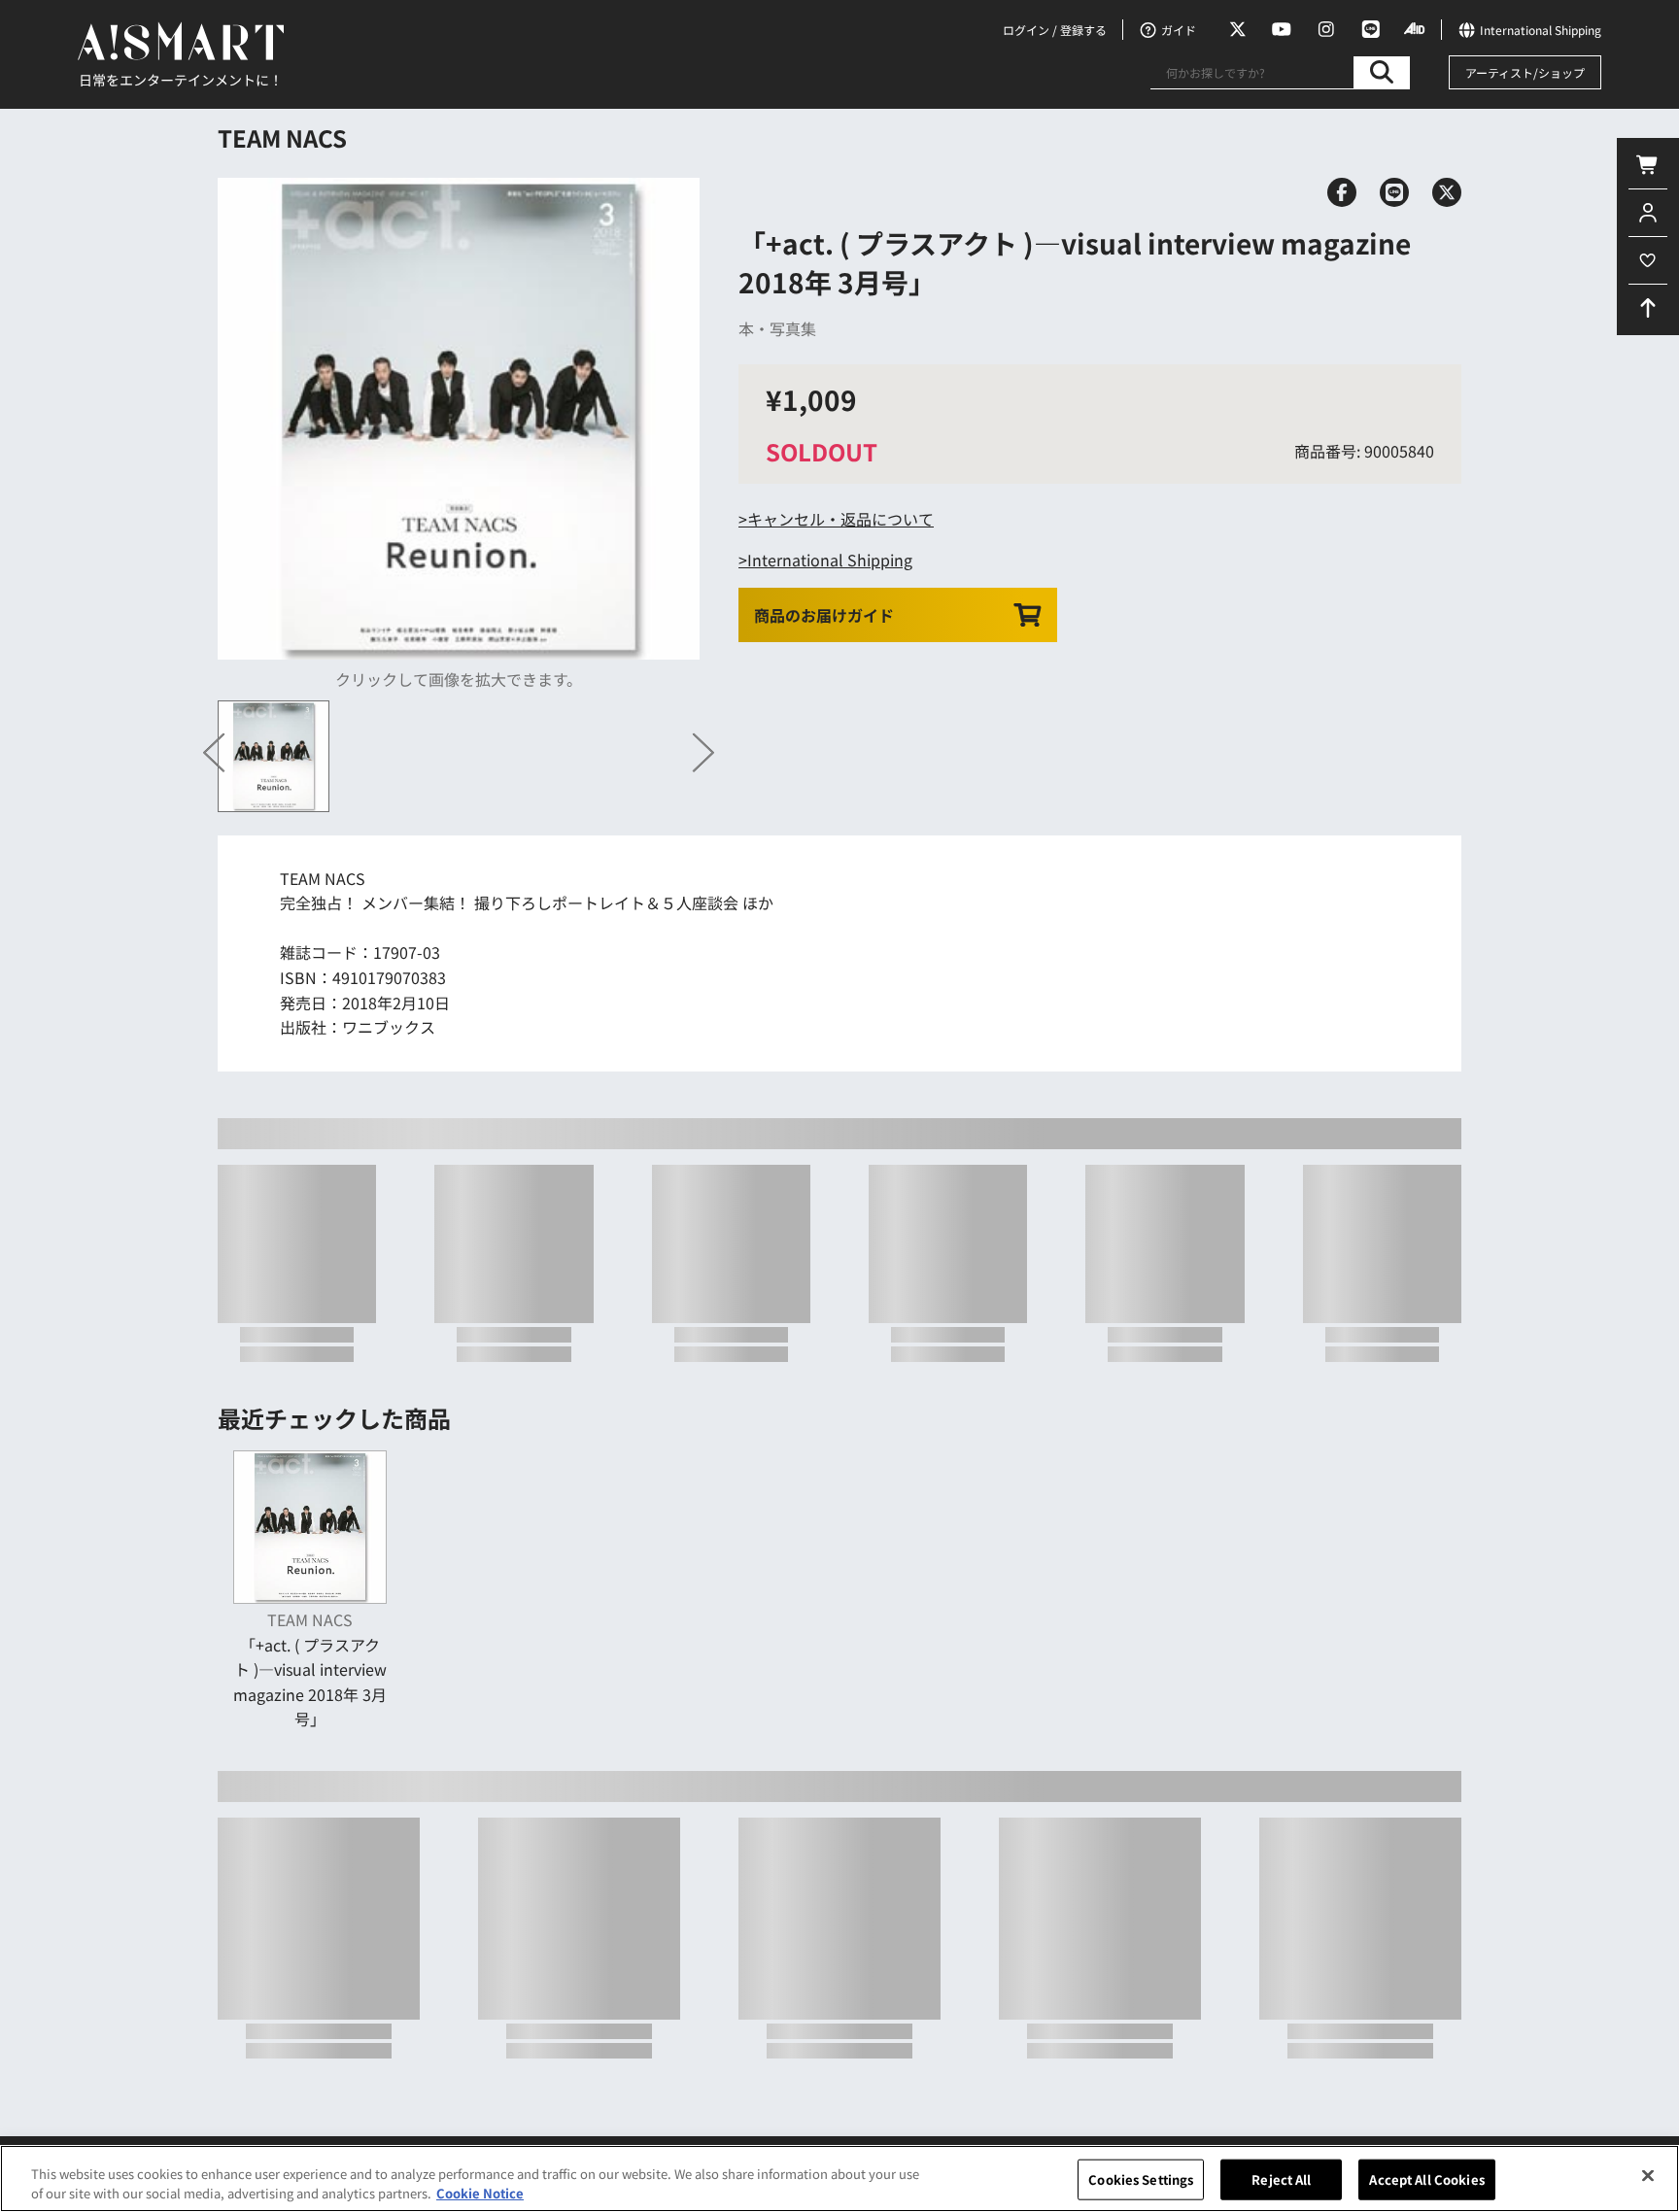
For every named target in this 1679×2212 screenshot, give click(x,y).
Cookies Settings (1141, 2179)
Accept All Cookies (1426, 2179)
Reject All (1281, 2179)
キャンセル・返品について (840, 519)
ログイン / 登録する (1055, 30)
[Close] (1648, 2176)
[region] (839, 2178)
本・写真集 (777, 328)
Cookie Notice (480, 2192)
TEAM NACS (282, 137)
